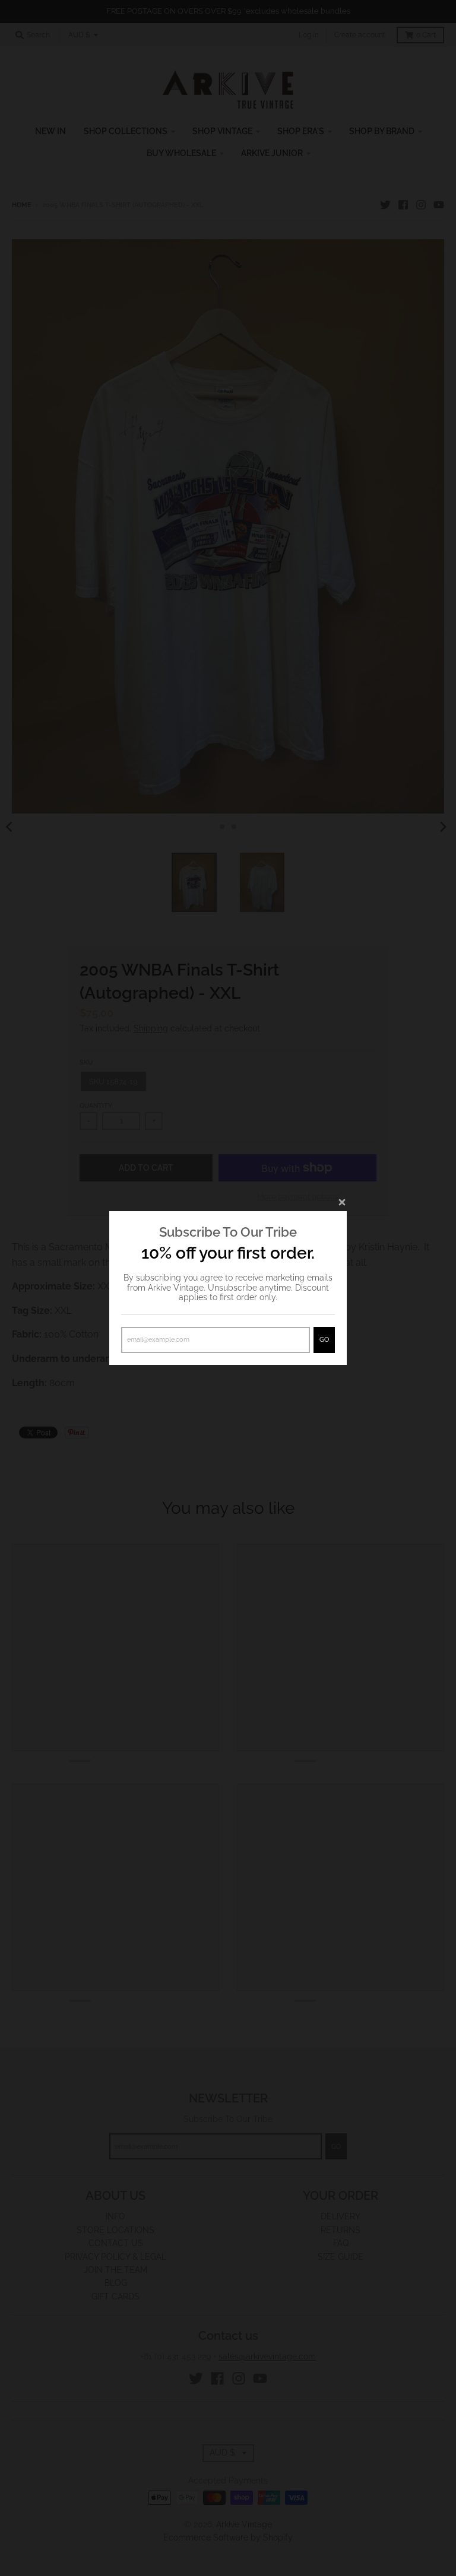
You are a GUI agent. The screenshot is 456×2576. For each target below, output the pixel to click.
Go (324, 1340)
